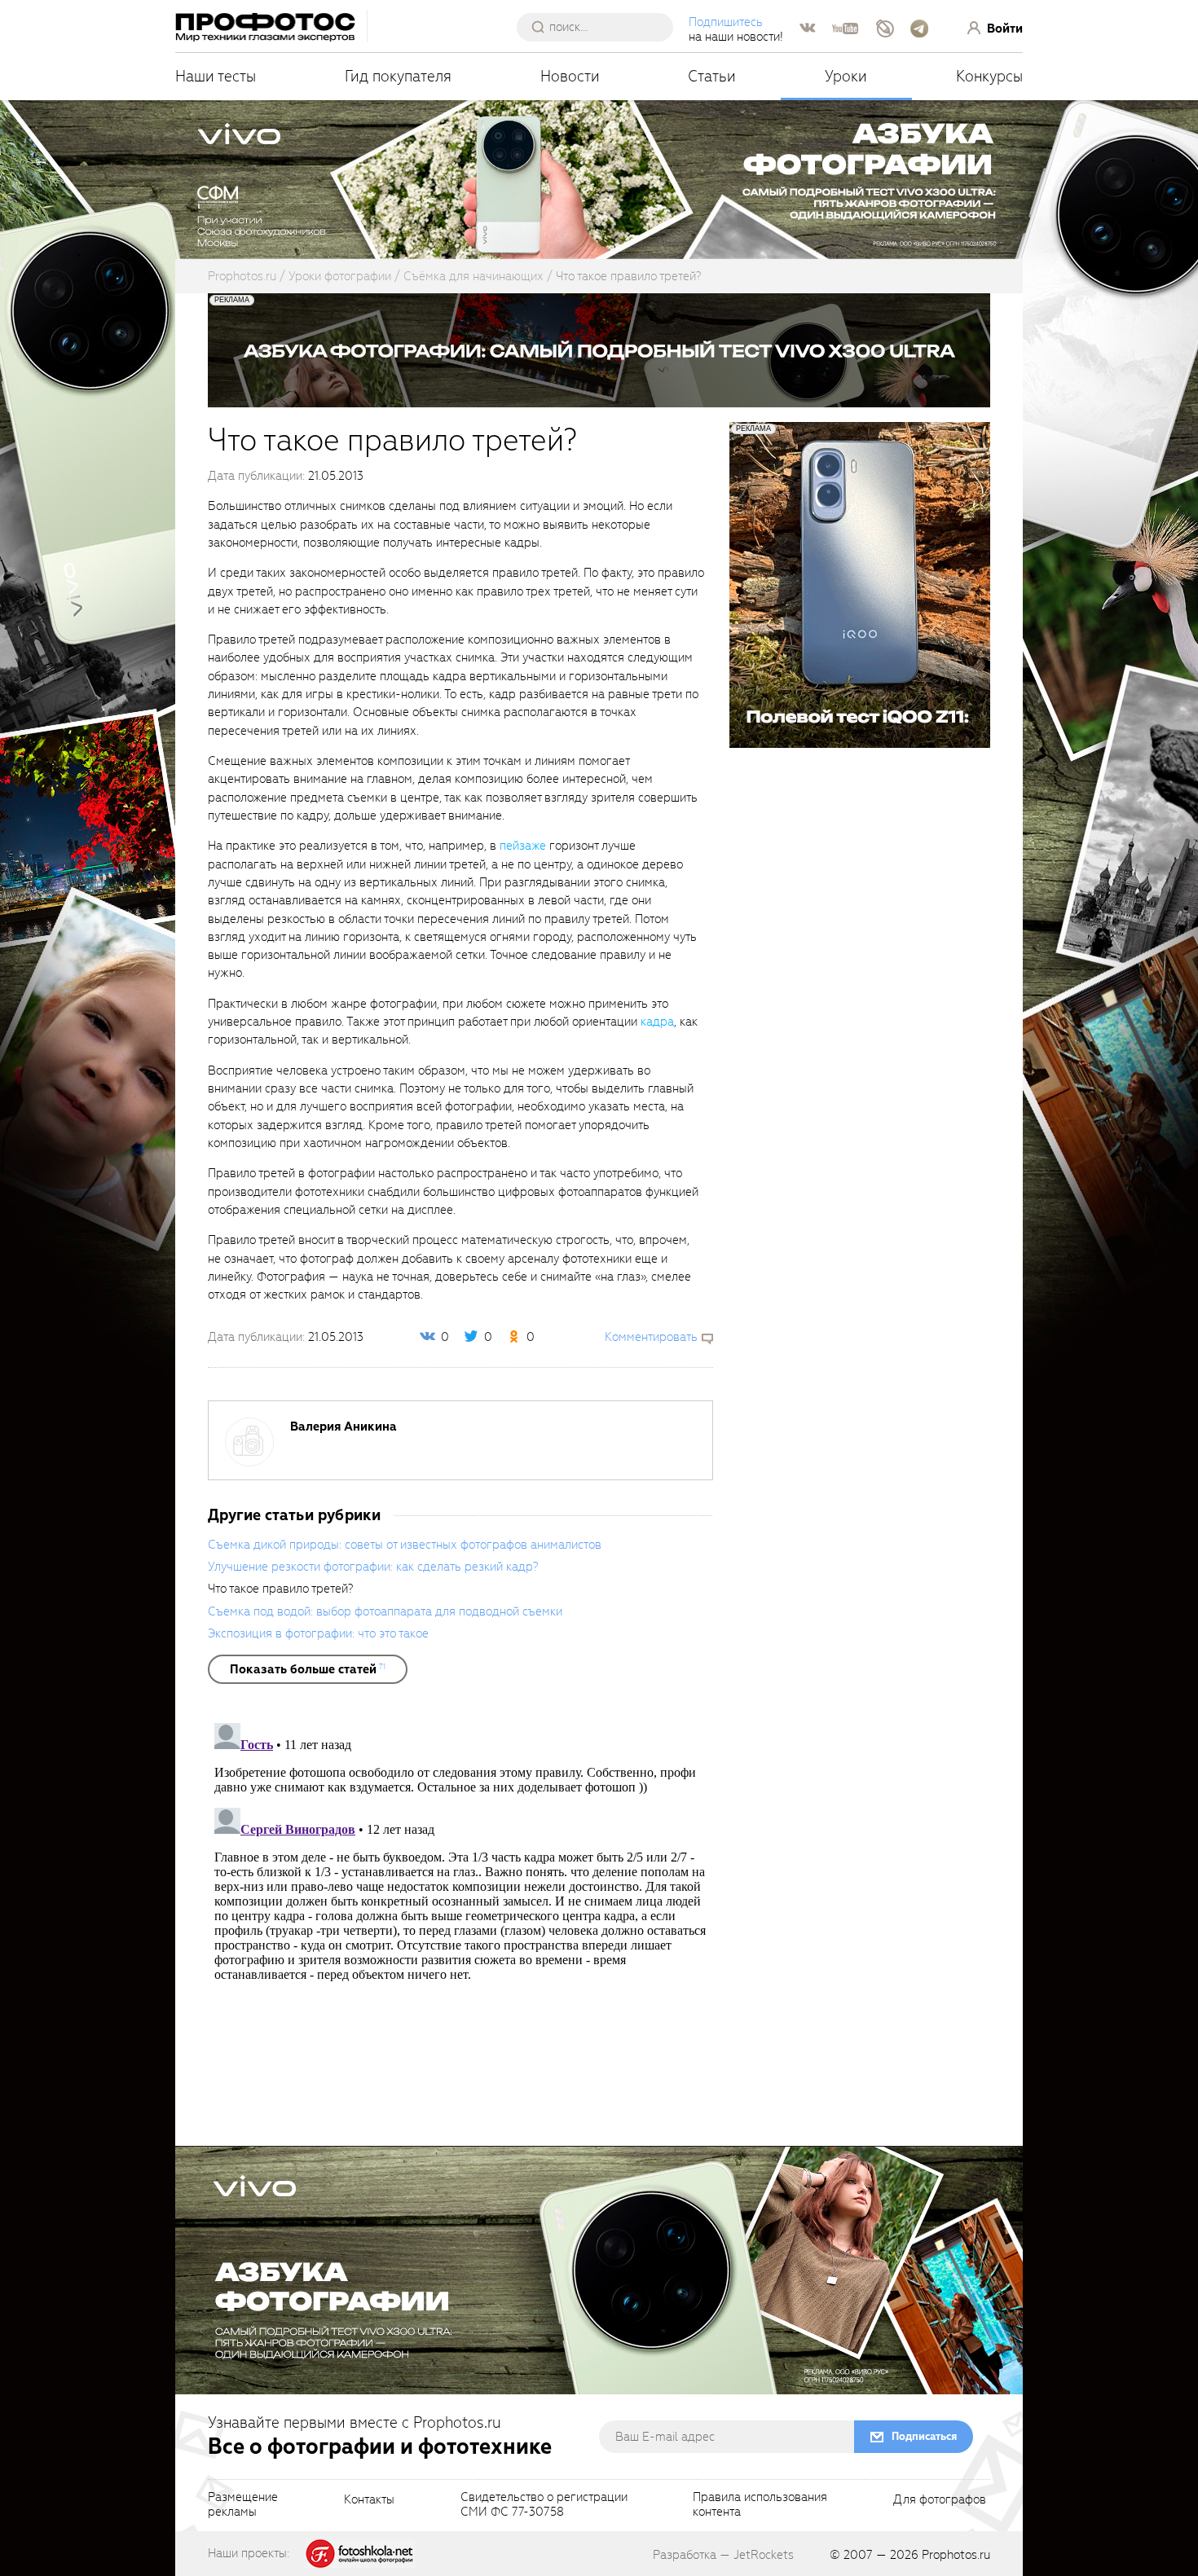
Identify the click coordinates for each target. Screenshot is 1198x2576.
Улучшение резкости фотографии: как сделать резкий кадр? (373, 1567)
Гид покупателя (398, 76)
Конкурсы (989, 76)
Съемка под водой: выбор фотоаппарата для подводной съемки (385, 1611)
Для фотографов (940, 2500)
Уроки (846, 76)
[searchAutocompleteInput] (601, 27)
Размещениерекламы (243, 2505)
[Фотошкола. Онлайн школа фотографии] (360, 2552)
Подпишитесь (726, 22)
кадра (657, 1022)
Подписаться (924, 2436)
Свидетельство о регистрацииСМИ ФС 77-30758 (544, 2505)
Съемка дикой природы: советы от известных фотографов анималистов (405, 1545)
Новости (570, 76)
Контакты (369, 2500)
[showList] (308, 1669)
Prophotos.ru (956, 2555)
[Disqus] (460, 1920)
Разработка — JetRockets (723, 2555)
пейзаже (523, 846)
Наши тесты (216, 76)
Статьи (712, 76)
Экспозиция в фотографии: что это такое (318, 1633)
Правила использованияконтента (760, 2505)
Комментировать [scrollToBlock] (651, 1337)
